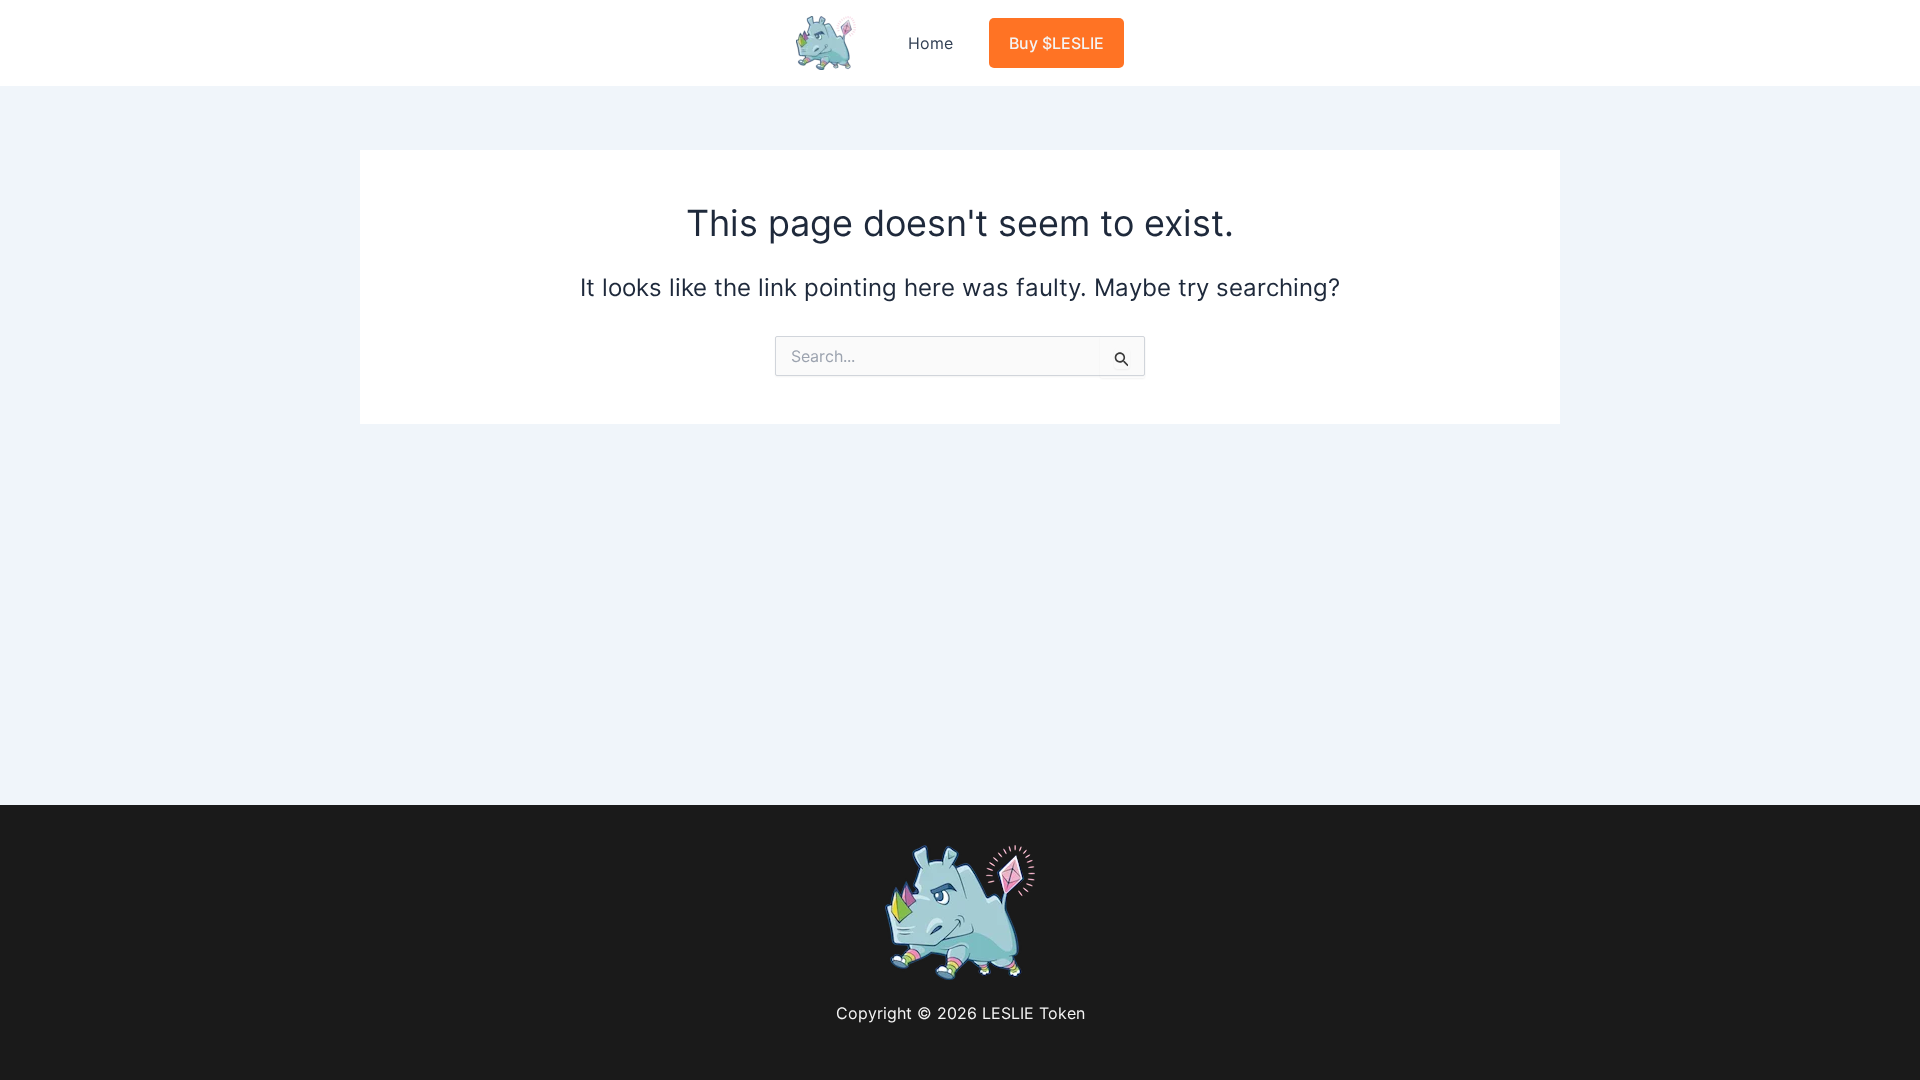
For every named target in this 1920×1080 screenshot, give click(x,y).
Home (930, 43)
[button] (1056, 43)
